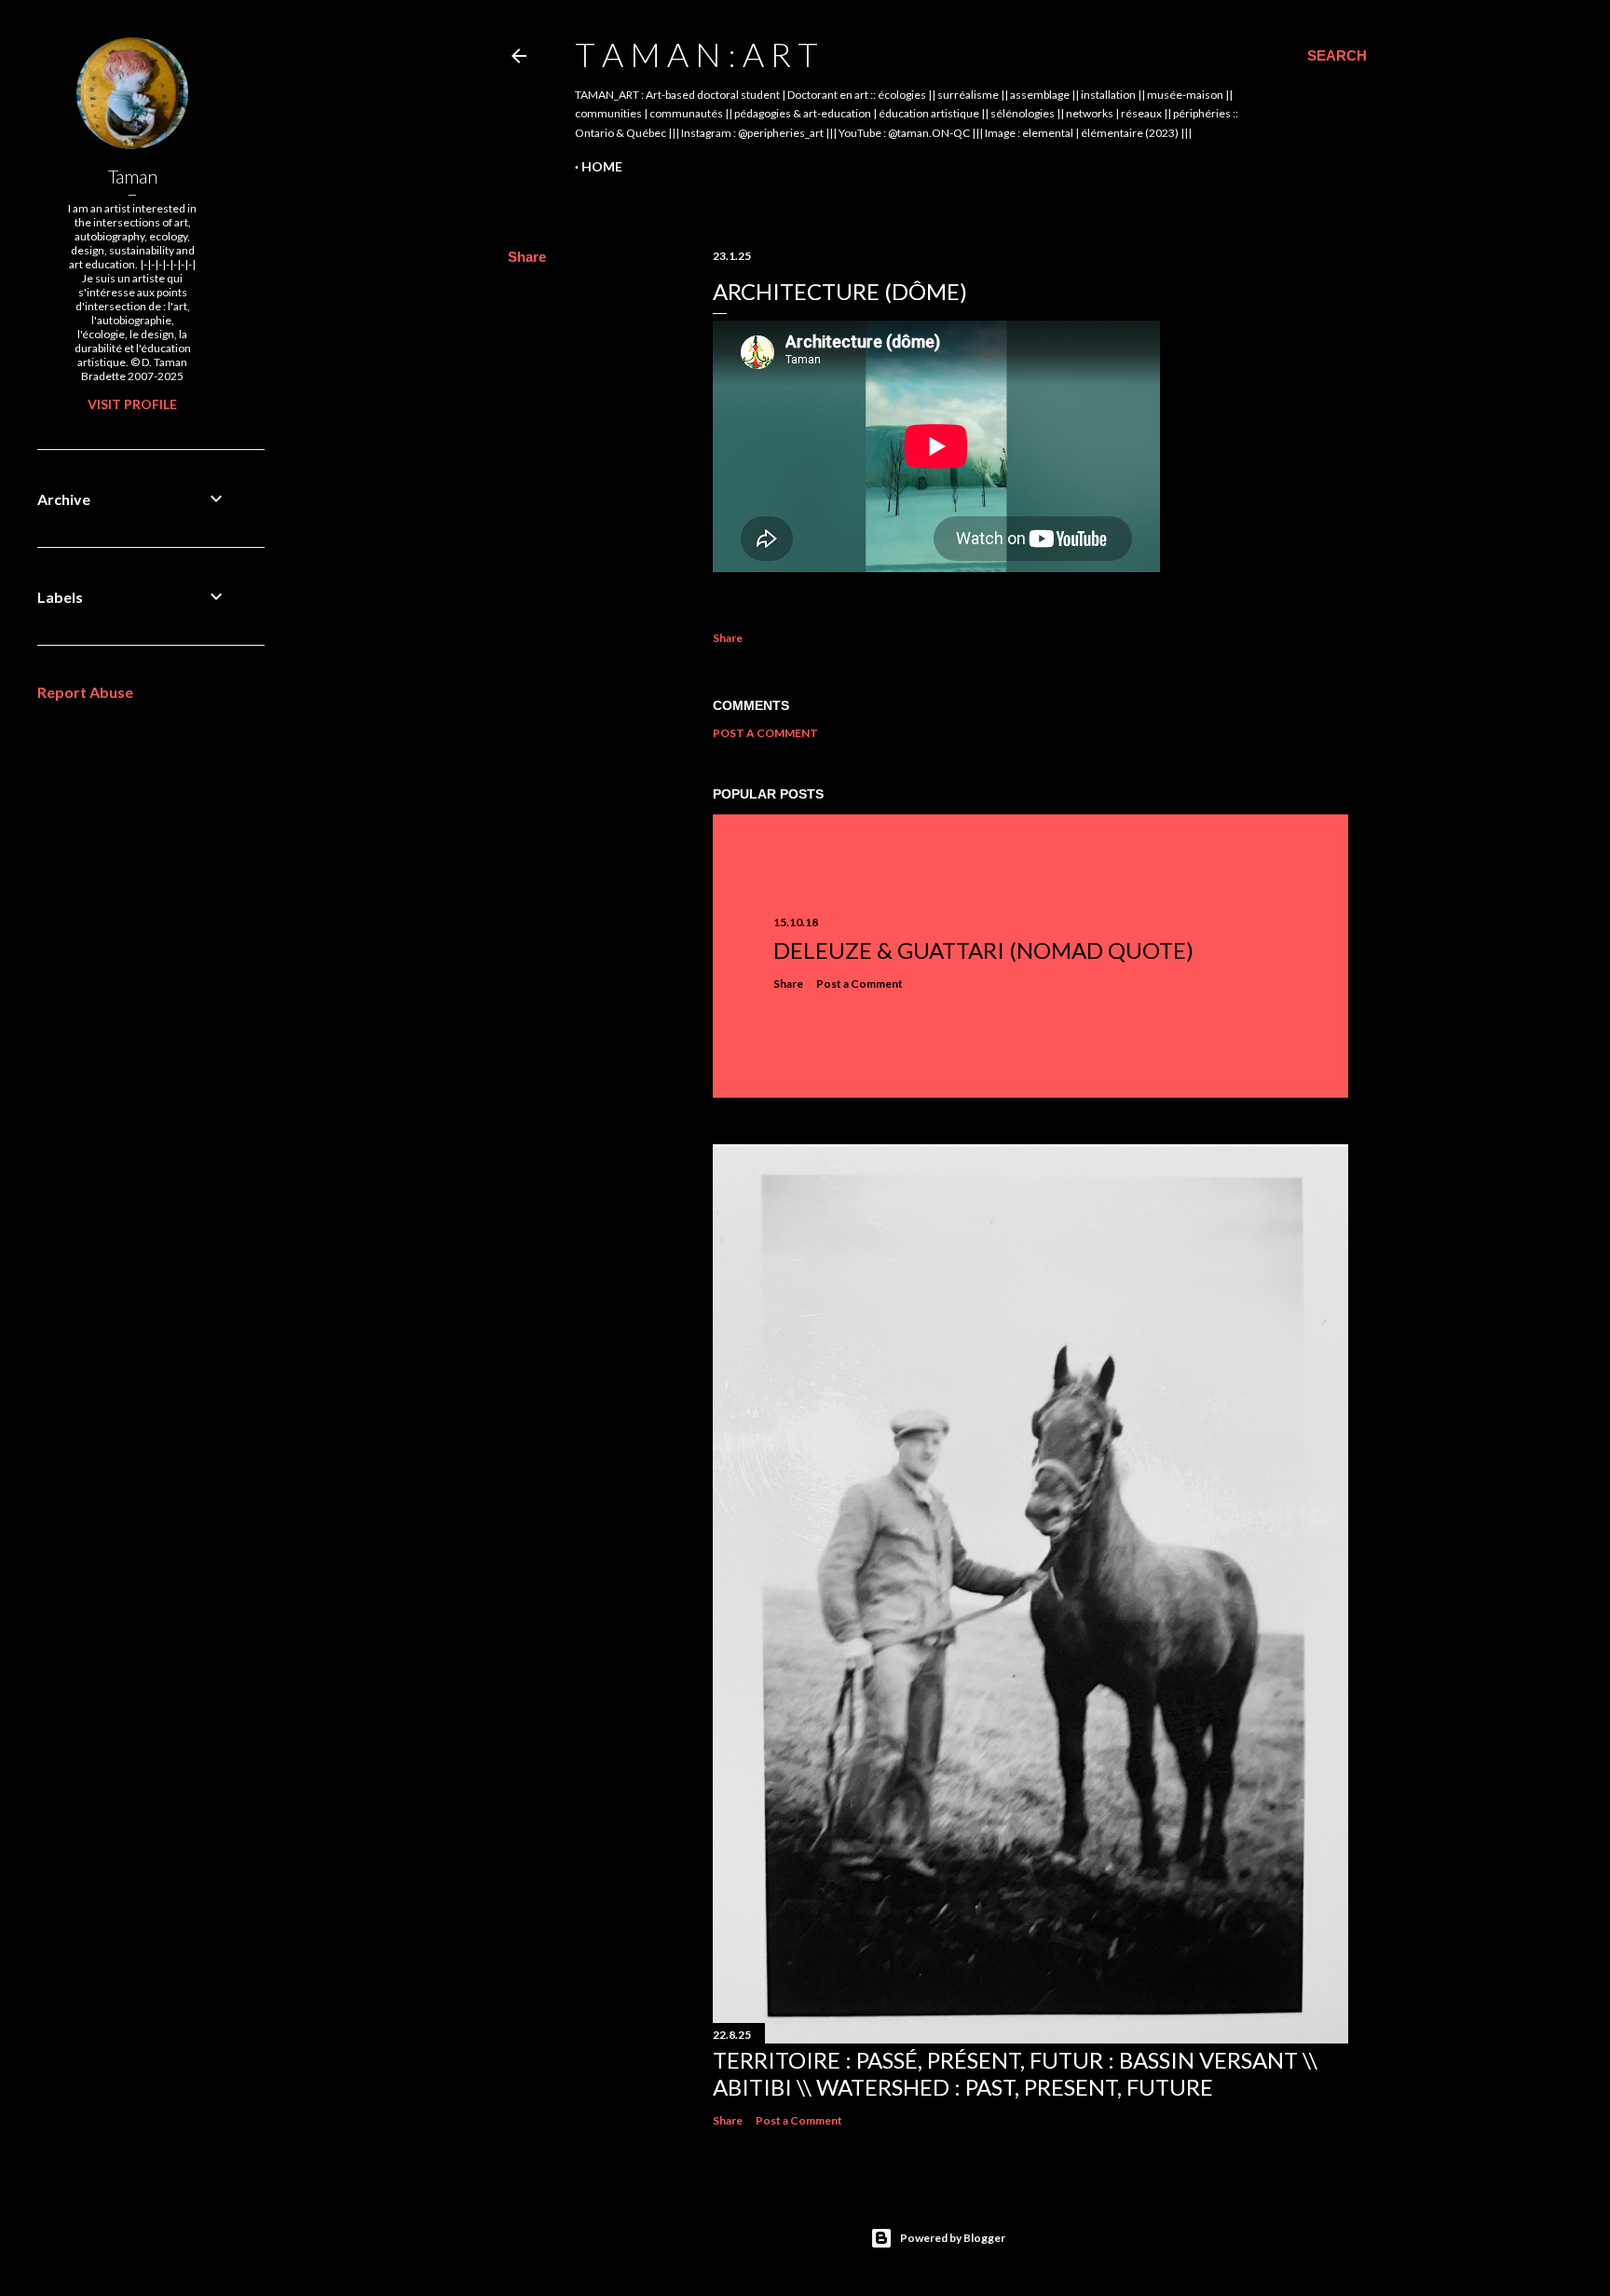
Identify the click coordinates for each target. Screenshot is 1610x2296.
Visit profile (132, 404)
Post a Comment (765, 733)
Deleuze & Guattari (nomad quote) (983, 950)
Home (602, 166)
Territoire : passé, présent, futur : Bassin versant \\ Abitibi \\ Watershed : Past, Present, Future (1015, 2073)
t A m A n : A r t (696, 54)
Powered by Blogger (953, 2238)
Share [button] (527, 257)
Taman (133, 176)
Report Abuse (85, 692)
